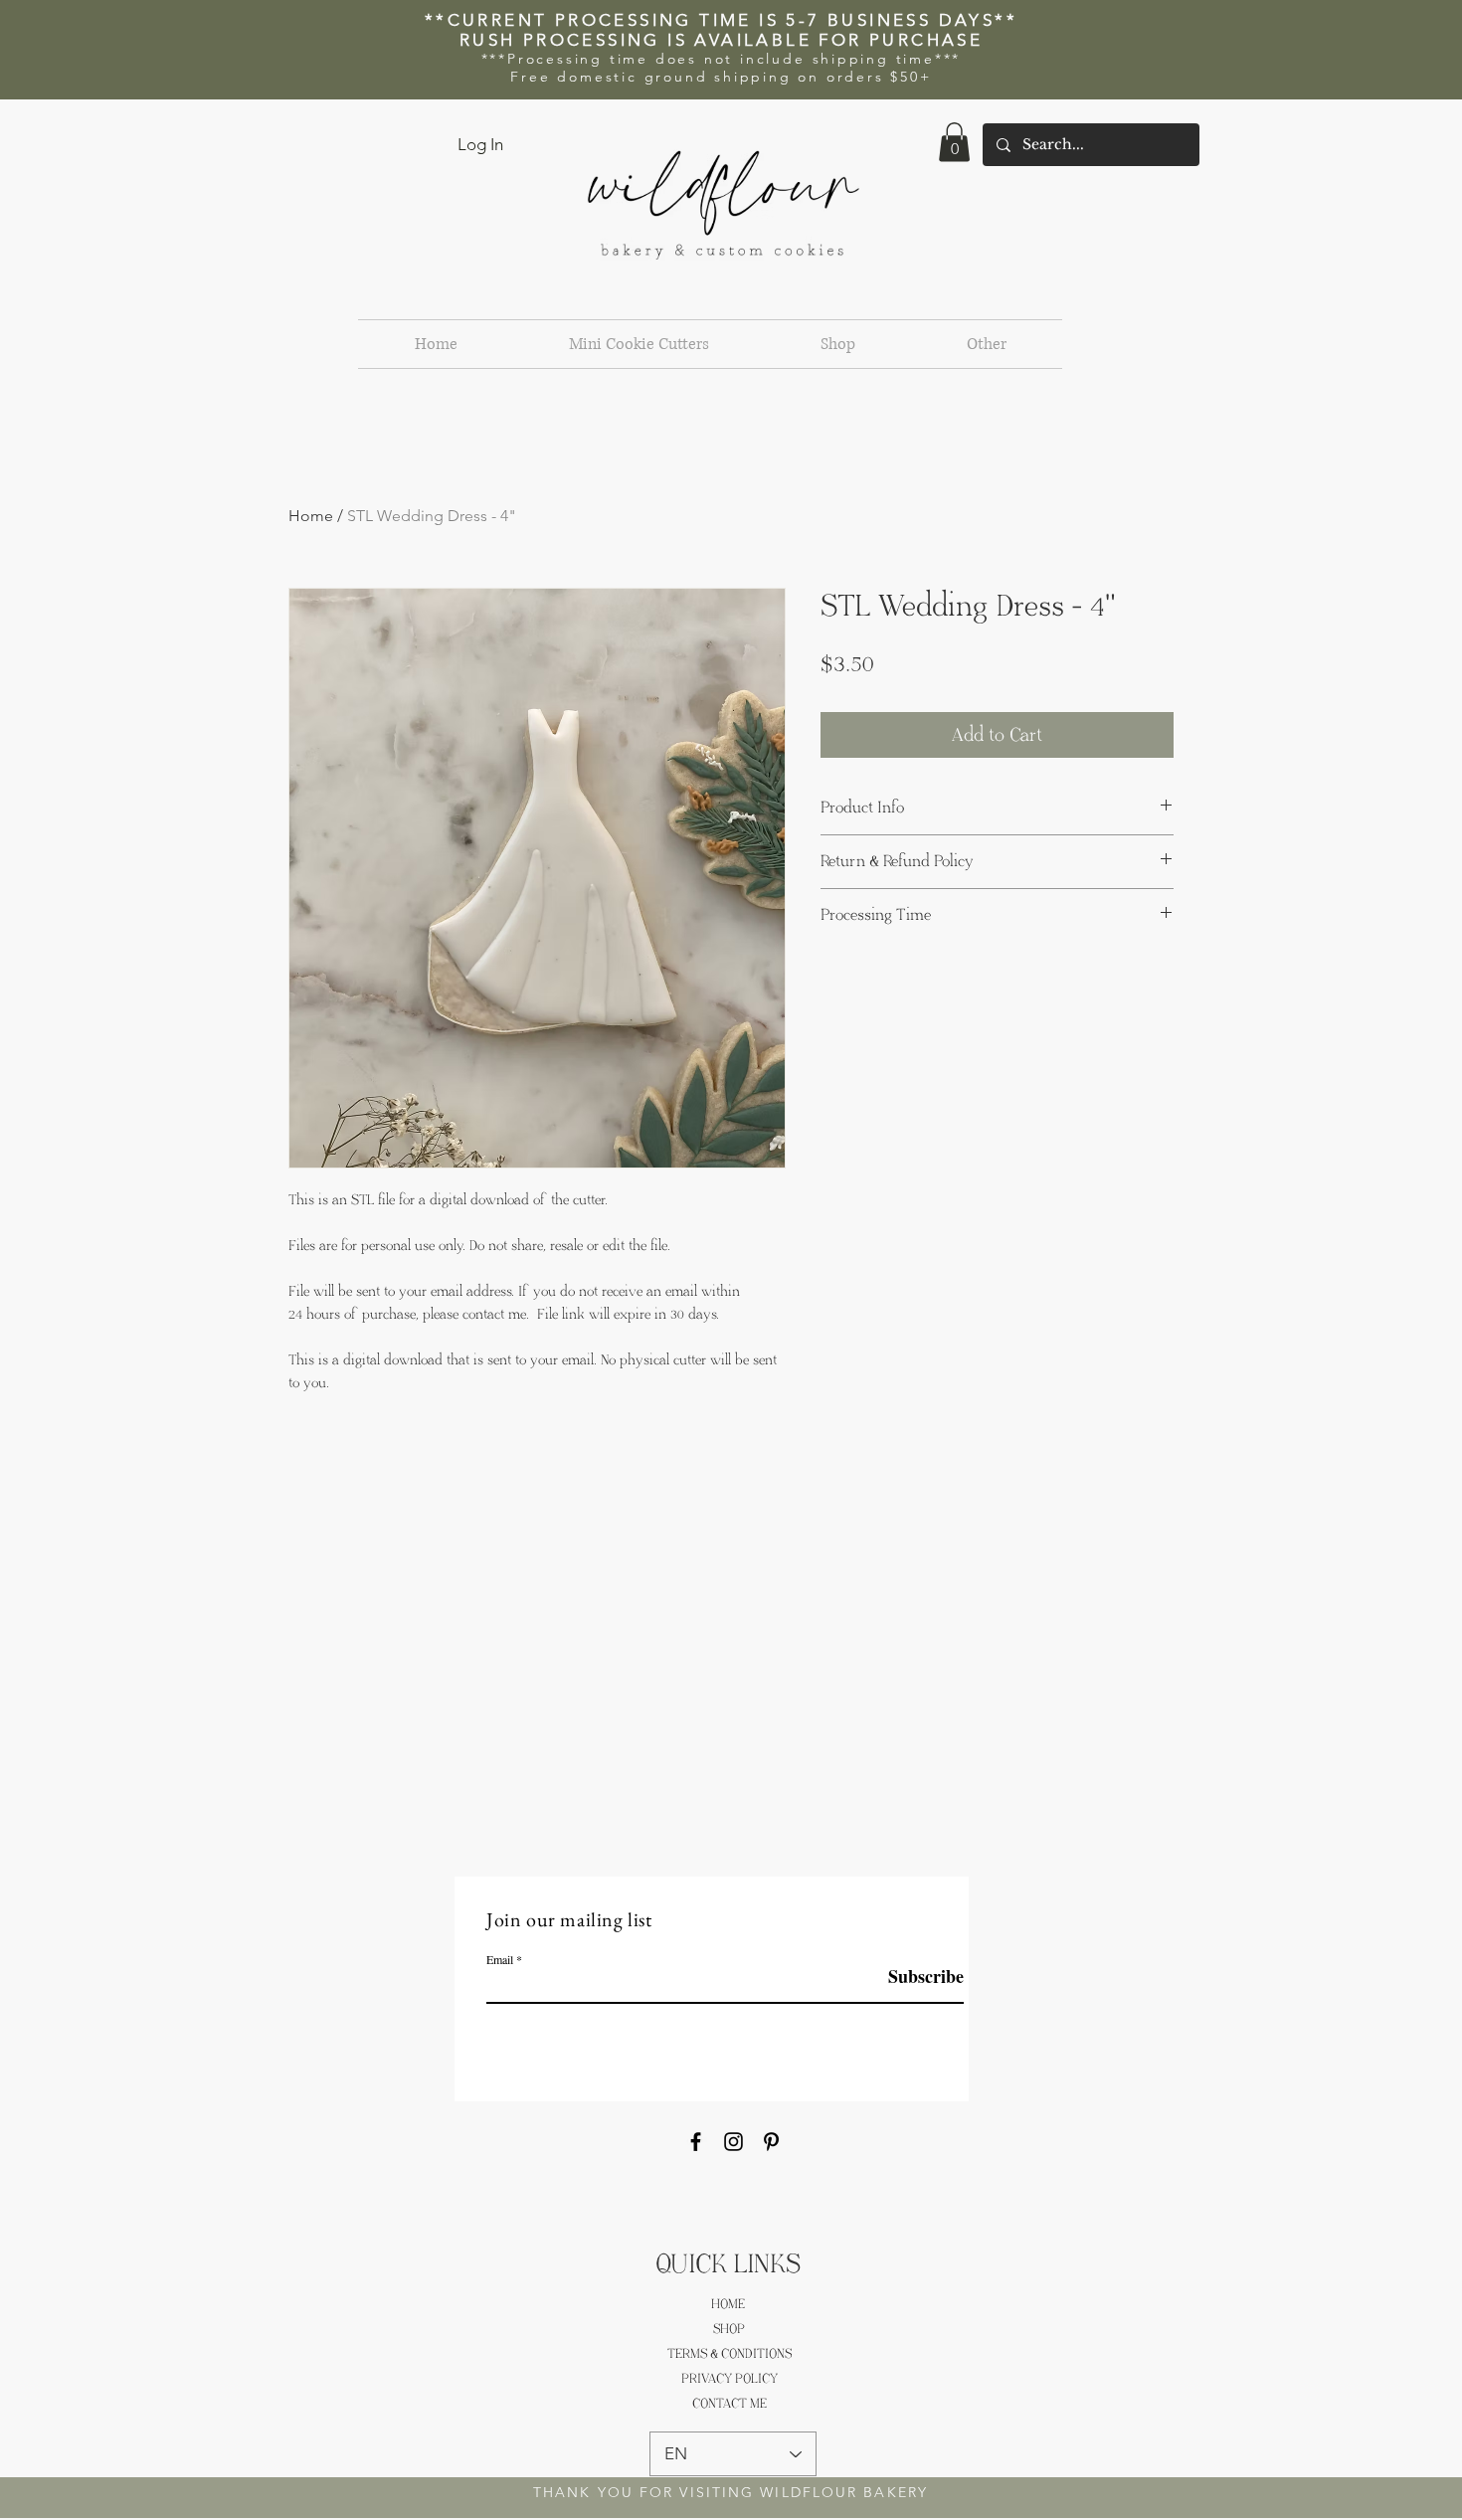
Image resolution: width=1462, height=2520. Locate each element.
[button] (954, 142)
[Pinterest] (771, 2142)
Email (500, 1959)
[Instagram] (733, 2142)
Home (311, 516)
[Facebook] (696, 2142)
